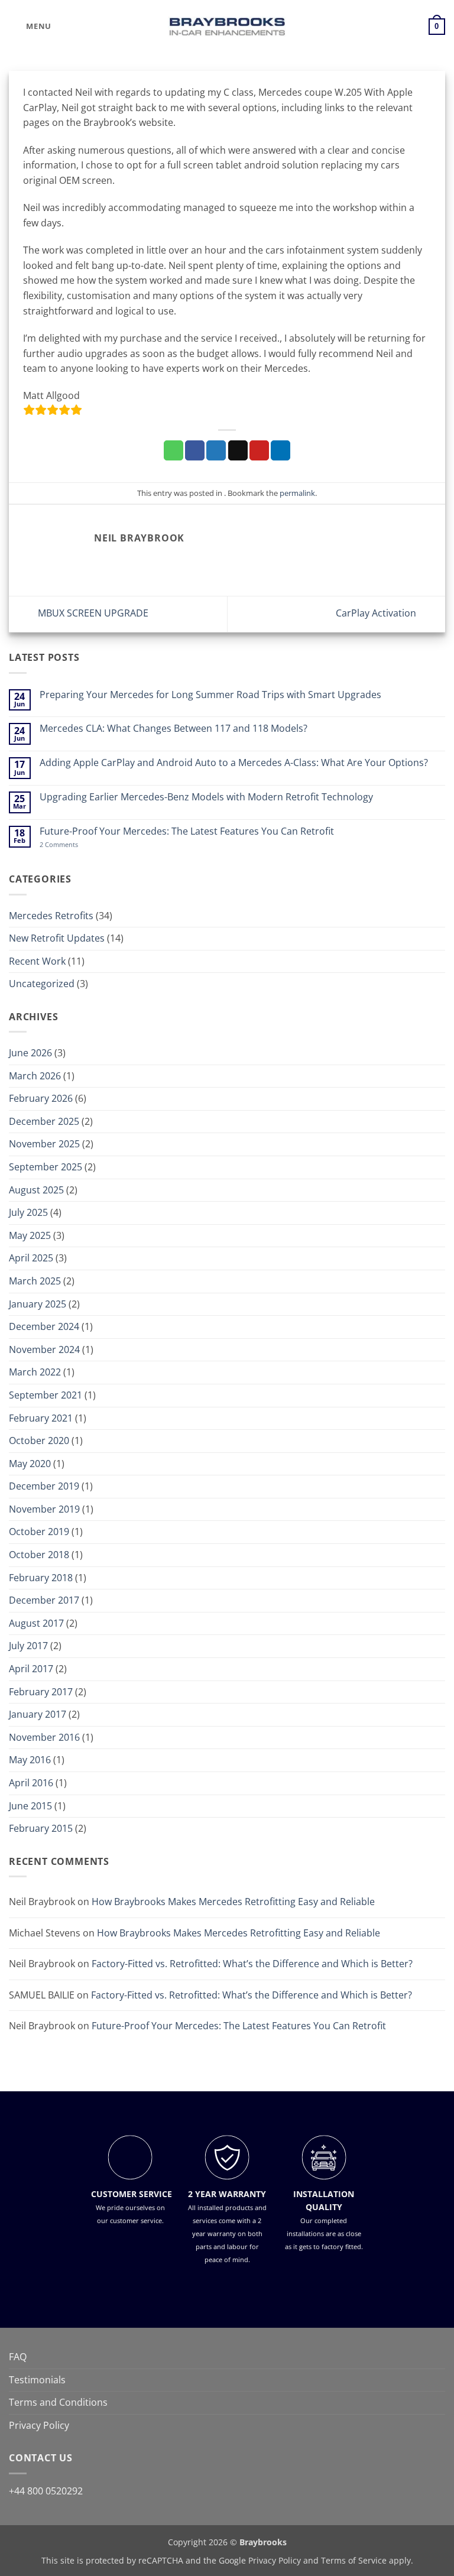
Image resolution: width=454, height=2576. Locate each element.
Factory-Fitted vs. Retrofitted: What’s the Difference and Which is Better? (252, 1964)
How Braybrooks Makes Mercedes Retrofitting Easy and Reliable (233, 1902)
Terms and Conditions (58, 2402)
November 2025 (44, 1144)
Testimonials (37, 2380)
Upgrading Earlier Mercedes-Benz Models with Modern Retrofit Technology (206, 797)
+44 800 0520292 (46, 2490)
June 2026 (30, 1053)
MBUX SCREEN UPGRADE (92, 613)
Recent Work (37, 961)
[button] (30, 26)
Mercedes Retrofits (51, 916)
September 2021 (46, 1395)
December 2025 (44, 1121)
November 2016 (44, 1737)
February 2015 (41, 1828)
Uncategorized (42, 984)
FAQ (18, 2357)
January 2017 (38, 1714)
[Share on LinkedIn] (280, 450)
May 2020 (30, 1464)
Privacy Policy (39, 2425)
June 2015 (30, 1806)
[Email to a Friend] (238, 450)
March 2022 (35, 1372)
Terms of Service (354, 2560)
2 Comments (74, 844)
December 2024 (44, 1326)
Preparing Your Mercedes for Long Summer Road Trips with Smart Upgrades (210, 695)
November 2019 (44, 1509)
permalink (297, 493)
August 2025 (36, 1190)
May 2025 (30, 1235)
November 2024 (44, 1349)
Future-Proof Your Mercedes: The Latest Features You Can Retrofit (187, 831)
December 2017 (44, 1600)
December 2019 (44, 1486)
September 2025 (46, 1167)
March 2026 (35, 1076)
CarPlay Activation (377, 613)
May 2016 (30, 1760)
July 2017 (28, 1646)
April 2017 (31, 1669)
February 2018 (41, 1578)
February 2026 (41, 1098)
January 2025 (38, 1304)
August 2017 (36, 1623)
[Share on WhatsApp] (174, 450)
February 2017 (41, 1692)
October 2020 (39, 1441)
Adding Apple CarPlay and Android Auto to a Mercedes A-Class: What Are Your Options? (234, 763)
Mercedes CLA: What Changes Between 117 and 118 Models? (174, 729)
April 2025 (31, 1258)
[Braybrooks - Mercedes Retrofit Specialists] (227, 27)
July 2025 (28, 1212)
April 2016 (31, 1783)
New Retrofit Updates (57, 938)
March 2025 (35, 1281)
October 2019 (39, 1532)
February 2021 (41, 1418)
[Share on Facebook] (195, 450)
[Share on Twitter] (216, 450)
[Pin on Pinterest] (259, 450)
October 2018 (39, 1555)
